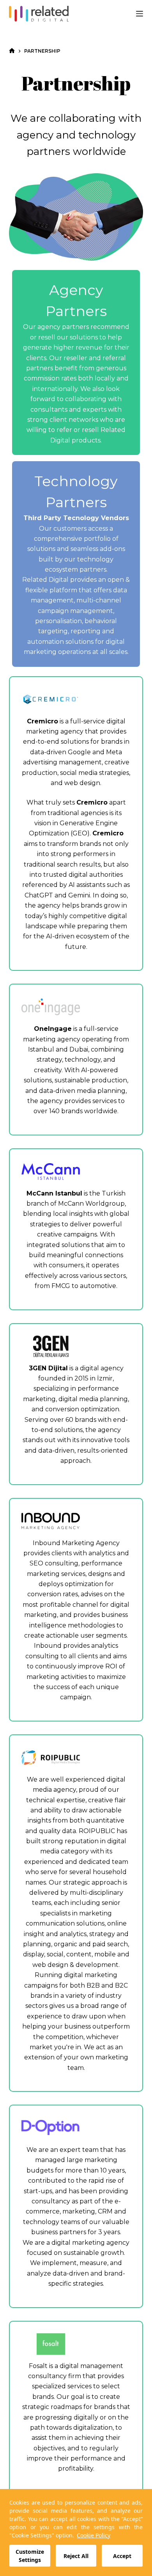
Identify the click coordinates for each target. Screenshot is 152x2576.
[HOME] (12, 51)
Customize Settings (30, 2556)
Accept (122, 2556)
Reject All (76, 2556)
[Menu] (140, 14)
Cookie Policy (94, 2535)
